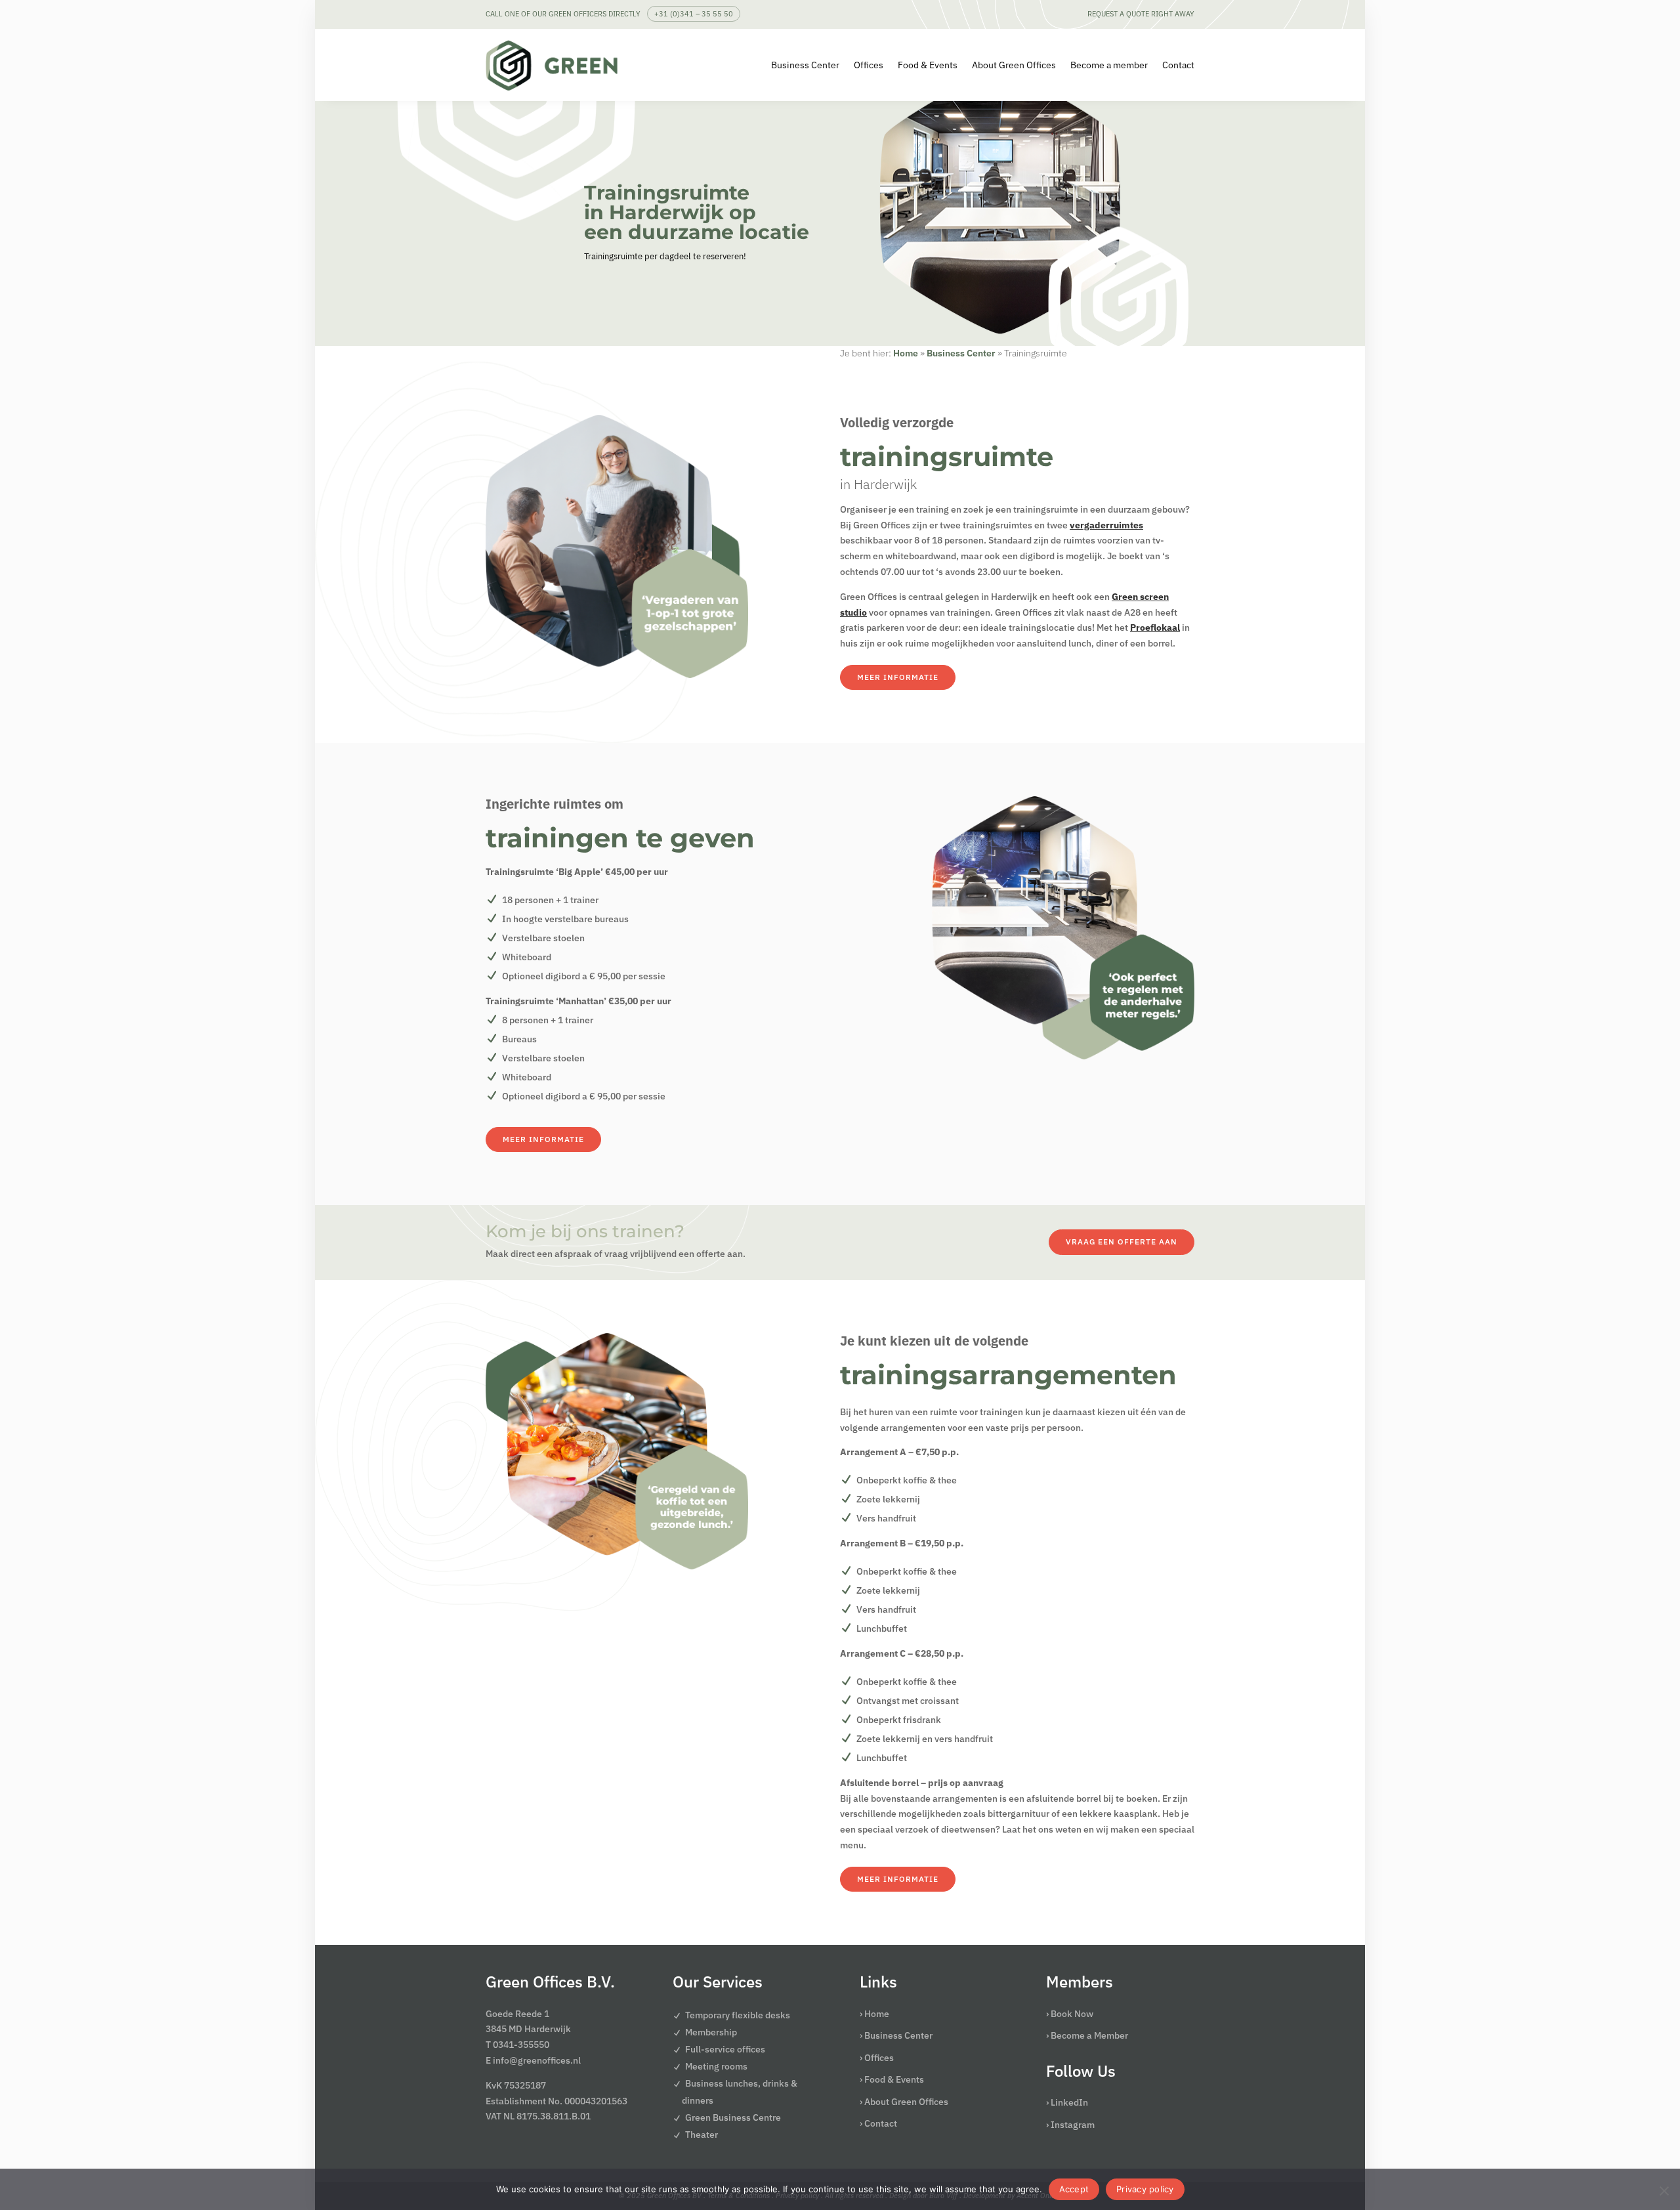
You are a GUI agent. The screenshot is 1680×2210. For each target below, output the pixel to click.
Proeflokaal (1155, 627)
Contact (1178, 65)
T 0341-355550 (517, 2045)
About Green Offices (1014, 65)
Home (906, 353)
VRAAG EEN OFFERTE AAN (1122, 1242)
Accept (1074, 2189)
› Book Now (1070, 2014)
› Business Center (896, 2035)
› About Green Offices (904, 2102)
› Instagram (1070, 2125)
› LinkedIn (1067, 2102)
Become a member (1109, 65)
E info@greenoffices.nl (533, 2060)
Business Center (805, 65)
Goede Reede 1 (517, 2014)
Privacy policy (1145, 2189)
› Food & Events (892, 2079)
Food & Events (928, 65)
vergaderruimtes (1106, 525)
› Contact (878, 2123)
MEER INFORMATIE (898, 677)
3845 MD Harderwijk (528, 2029)
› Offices (877, 2058)
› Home (874, 2014)
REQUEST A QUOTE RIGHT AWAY (1141, 14)
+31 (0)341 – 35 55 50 (694, 14)
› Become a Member (1087, 2035)
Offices (869, 65)
